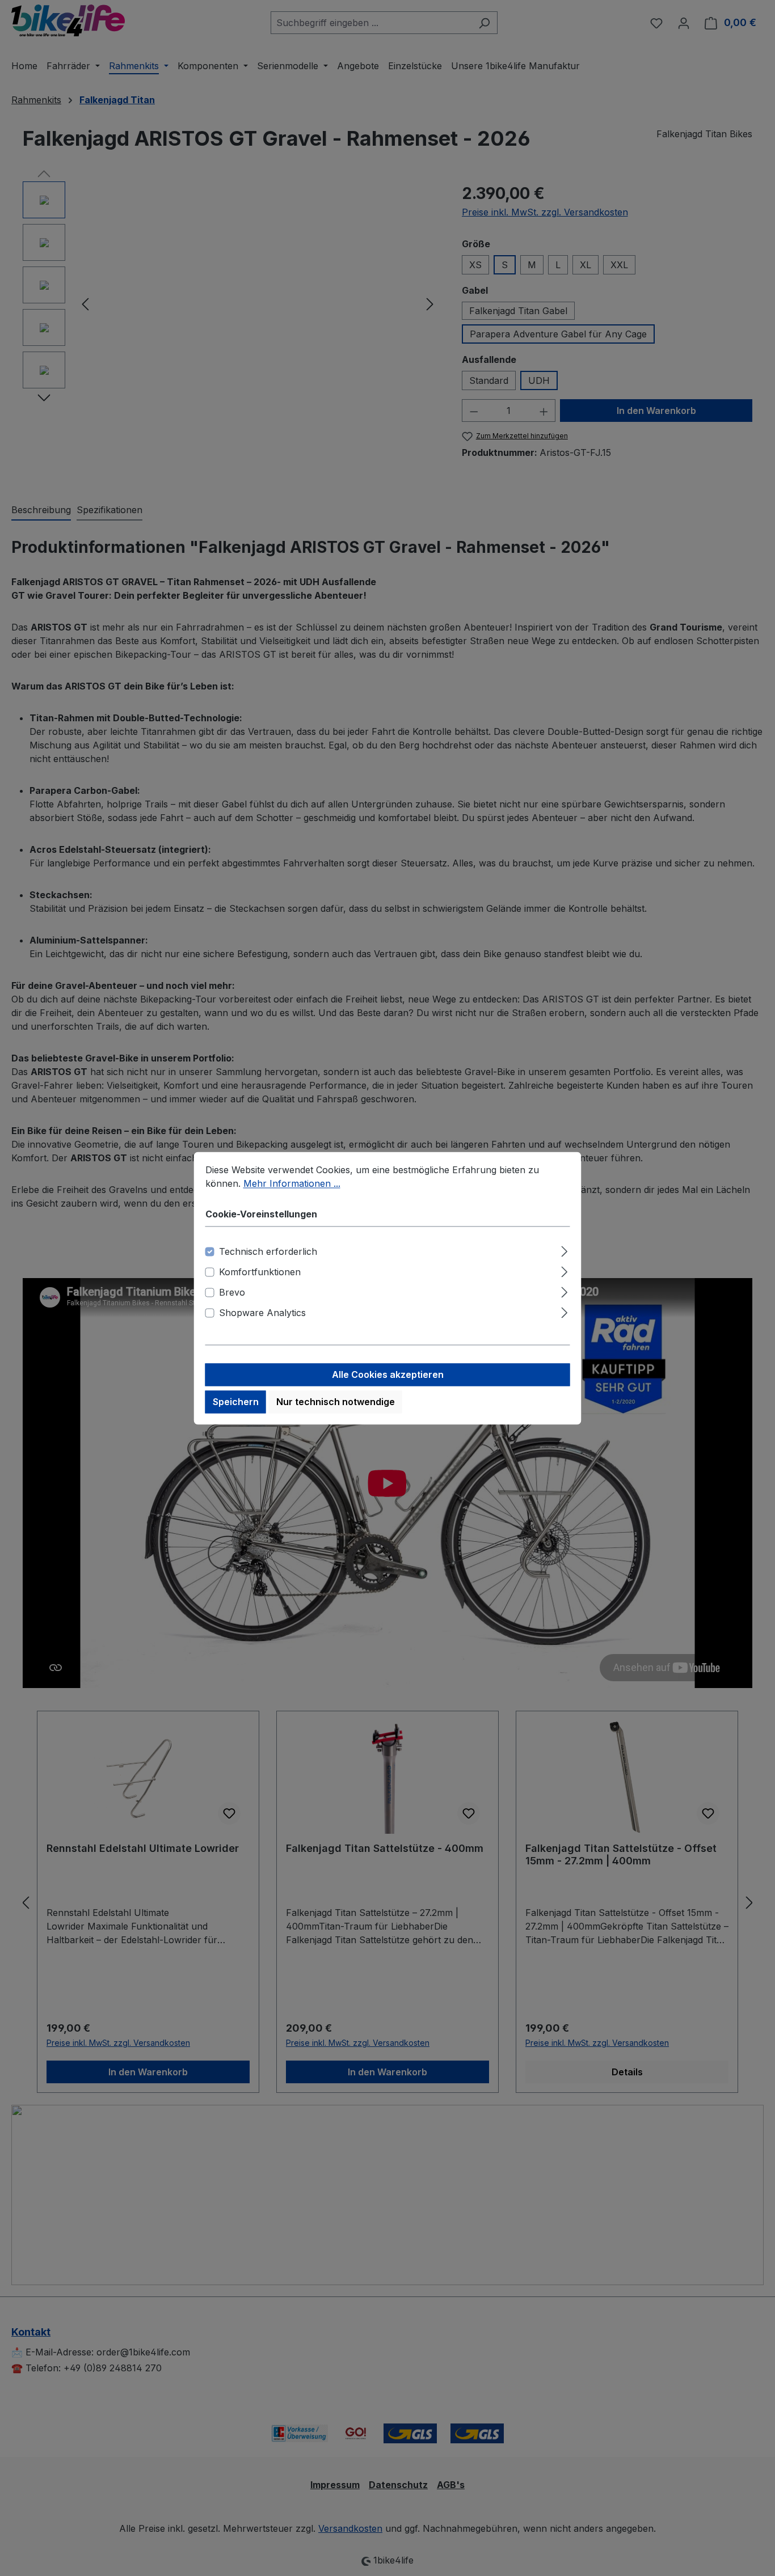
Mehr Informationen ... (292, 1183)
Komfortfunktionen (260, 1272)
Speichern (236, 1402)
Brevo (232, 1292)
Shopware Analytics (262, 1313)
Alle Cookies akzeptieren (388, 1374)
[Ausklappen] (564, 1249)
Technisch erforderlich (268, 1251)
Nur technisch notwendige (336, 1402)
